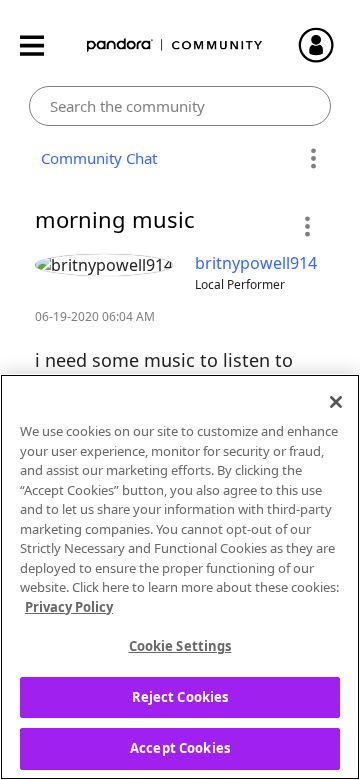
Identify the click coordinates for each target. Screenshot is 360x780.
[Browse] (42, 45)
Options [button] (312, 159)
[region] (180, 577)
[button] (306, 226)
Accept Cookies (180, 748)
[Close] (336, 402)
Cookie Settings (180, 646)
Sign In (325, 45)
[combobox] (180, 106)
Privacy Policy (69, 607)
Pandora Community (175, 45)
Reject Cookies (180, 697)
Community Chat (95, 158)
